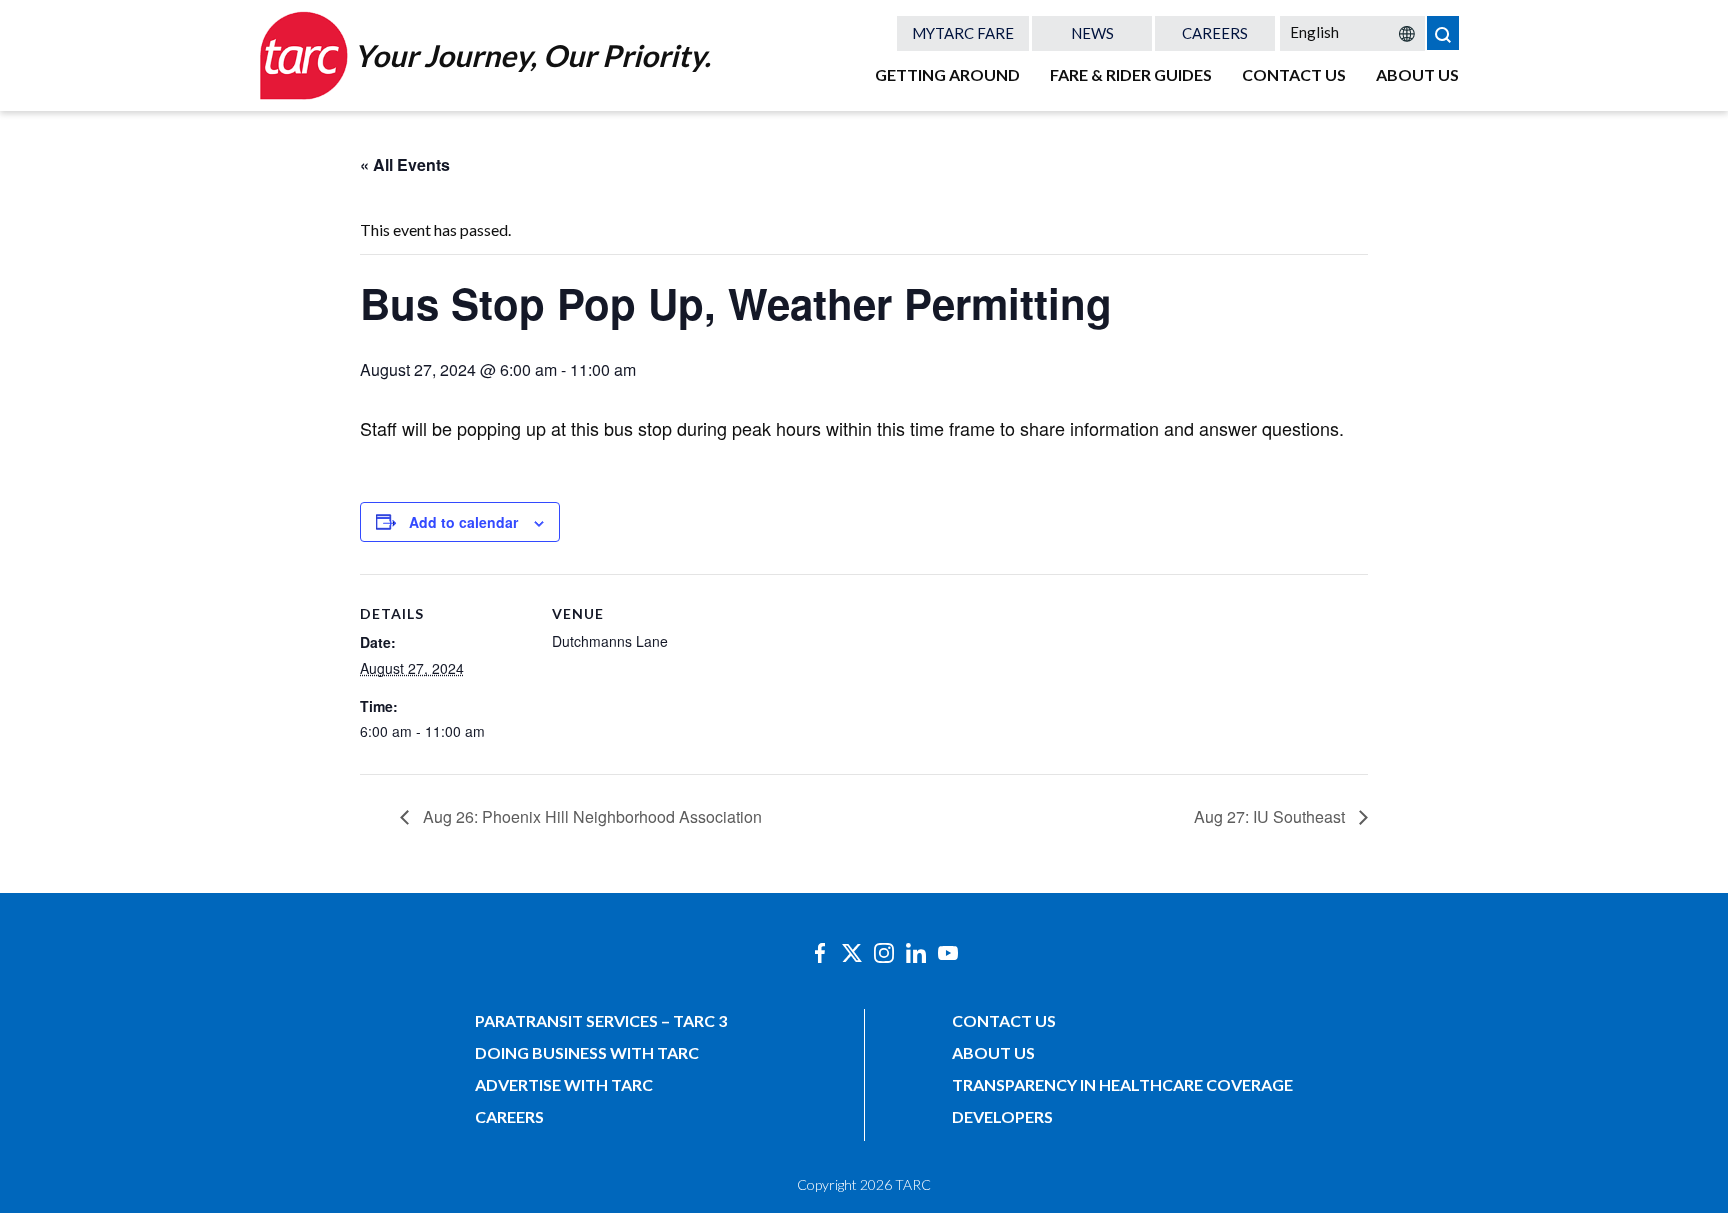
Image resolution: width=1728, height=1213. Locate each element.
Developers (1002, 1116)
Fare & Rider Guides (1131, 74)
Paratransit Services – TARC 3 (601, 1020)
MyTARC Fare (963, 33)
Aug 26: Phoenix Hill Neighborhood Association (590, 816)
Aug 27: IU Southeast (1271, 816)
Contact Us (1294, 74)
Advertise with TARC (564, 1084)
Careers (1215, 33)
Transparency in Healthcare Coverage (1122, 1084)
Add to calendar (463, 522)
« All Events (405, 164)
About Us (1417, 74)
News (1092, 33)
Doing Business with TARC (587, 1052)
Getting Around (947, 74)
